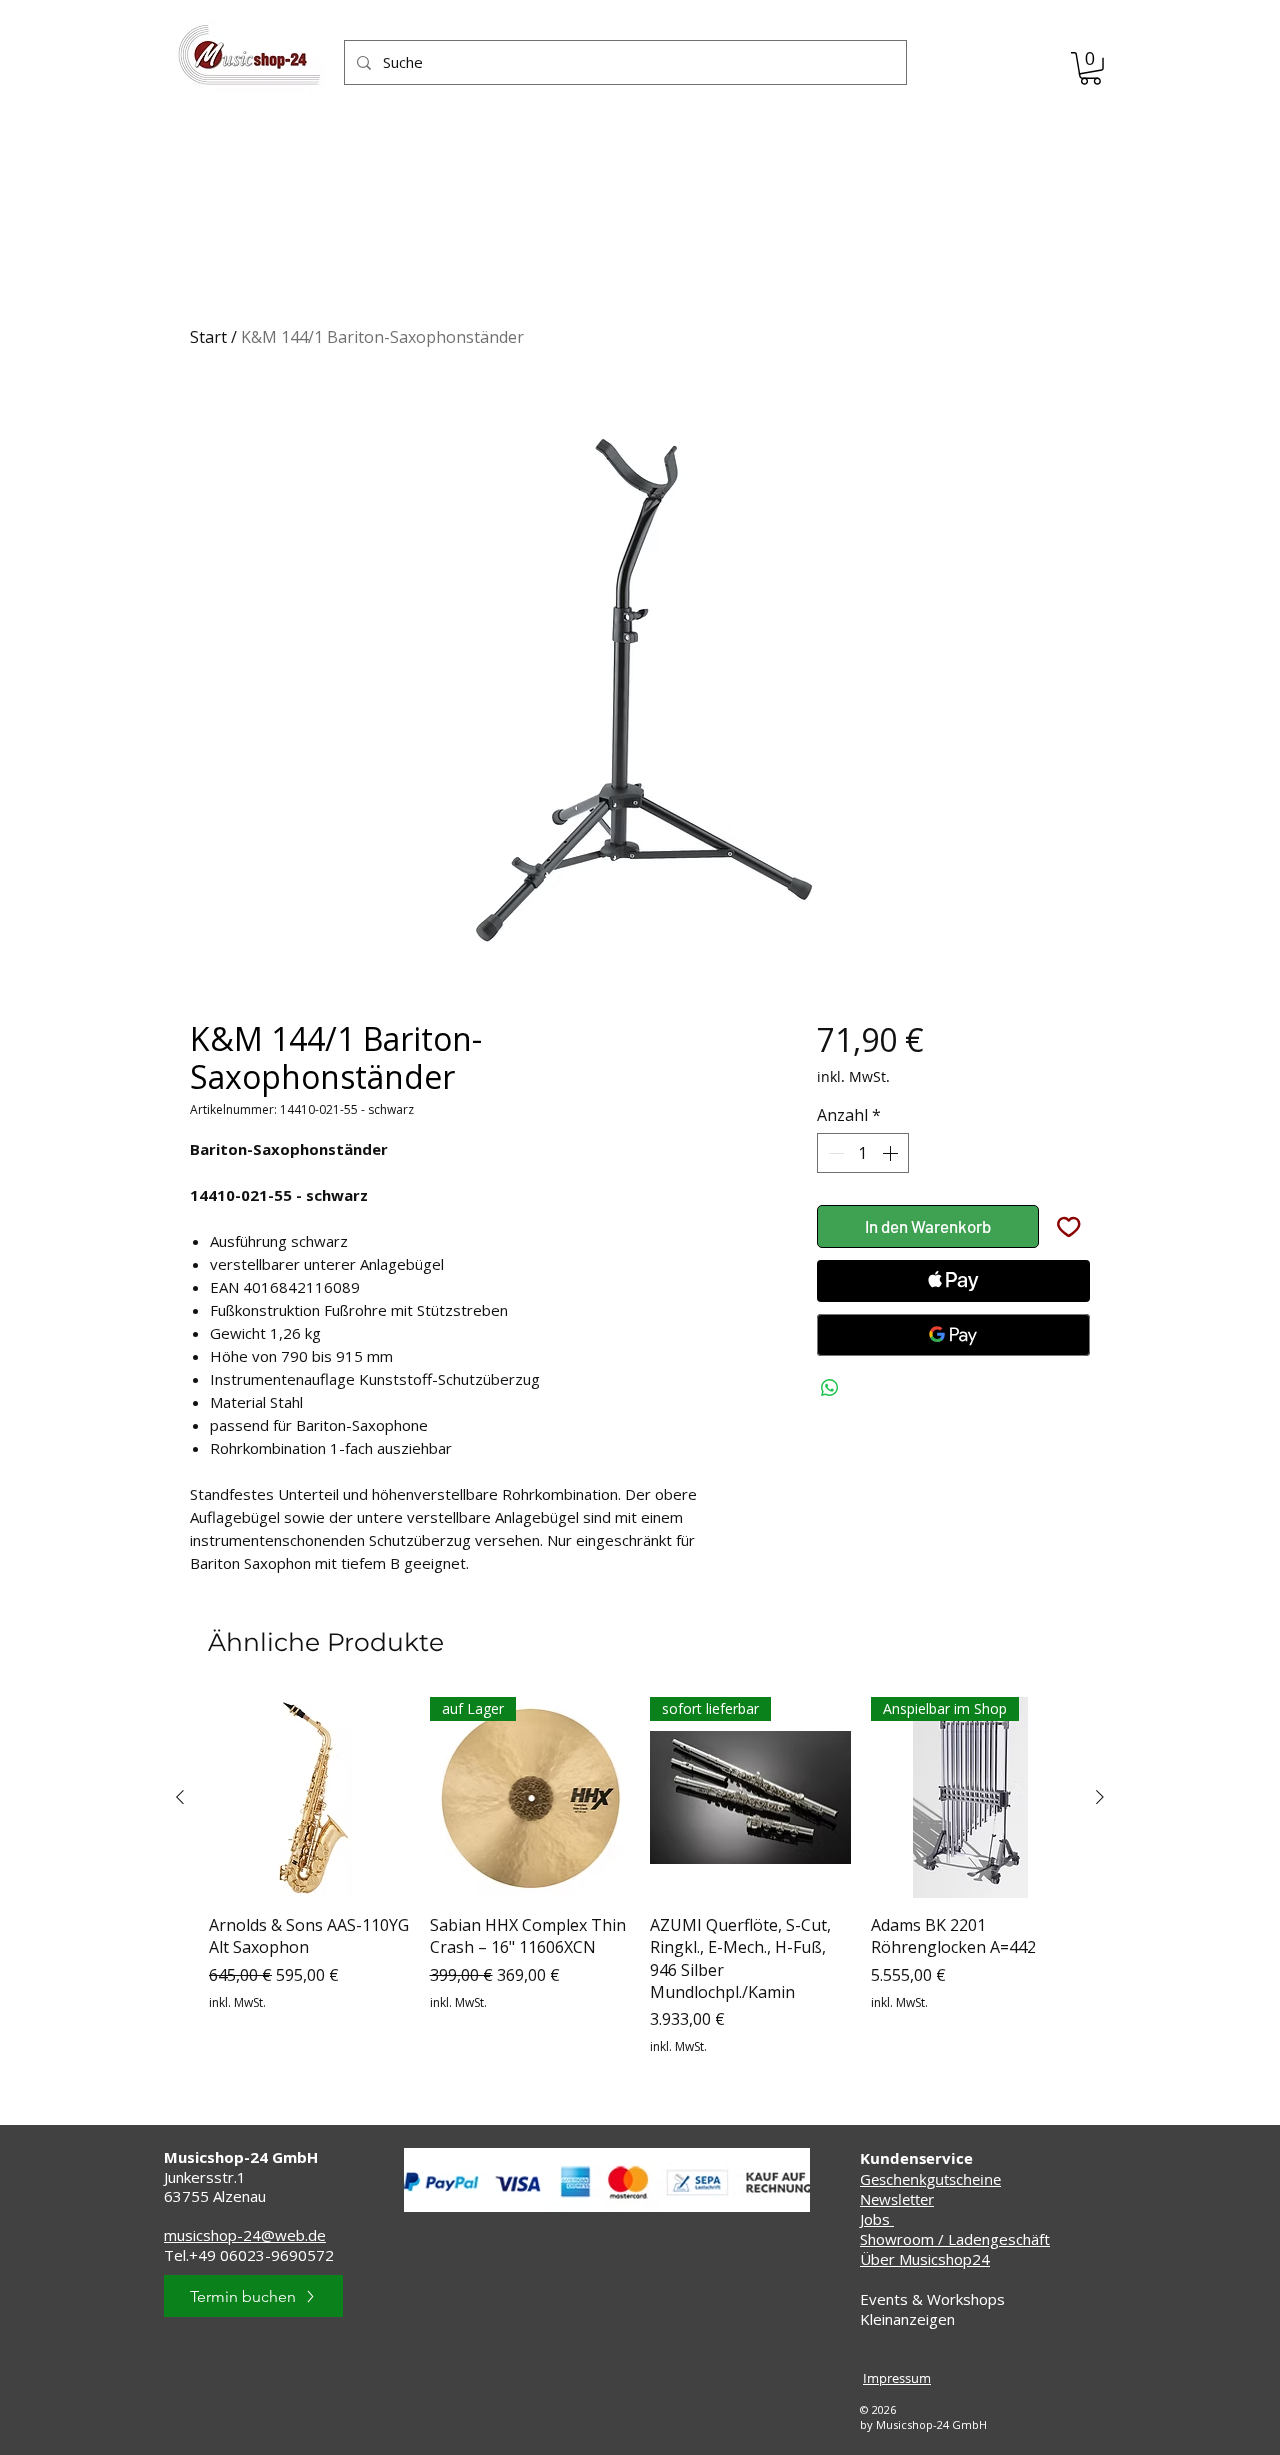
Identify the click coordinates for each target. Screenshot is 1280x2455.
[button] (1090, 68)
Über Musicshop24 (925, 2259)
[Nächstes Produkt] (1100, 1797)
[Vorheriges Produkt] (180, 1797)
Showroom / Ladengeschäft (955, 2239)
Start (208, 337)
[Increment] (892, 1153)
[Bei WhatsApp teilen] (830, 1388)
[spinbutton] (863, 1153)
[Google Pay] (953, 1335)
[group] (640, 1876)
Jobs (877, 2219)
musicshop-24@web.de (245, 2235)
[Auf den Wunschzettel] (1069, 1227)
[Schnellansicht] (309, 1797)
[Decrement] (834, 1153)
